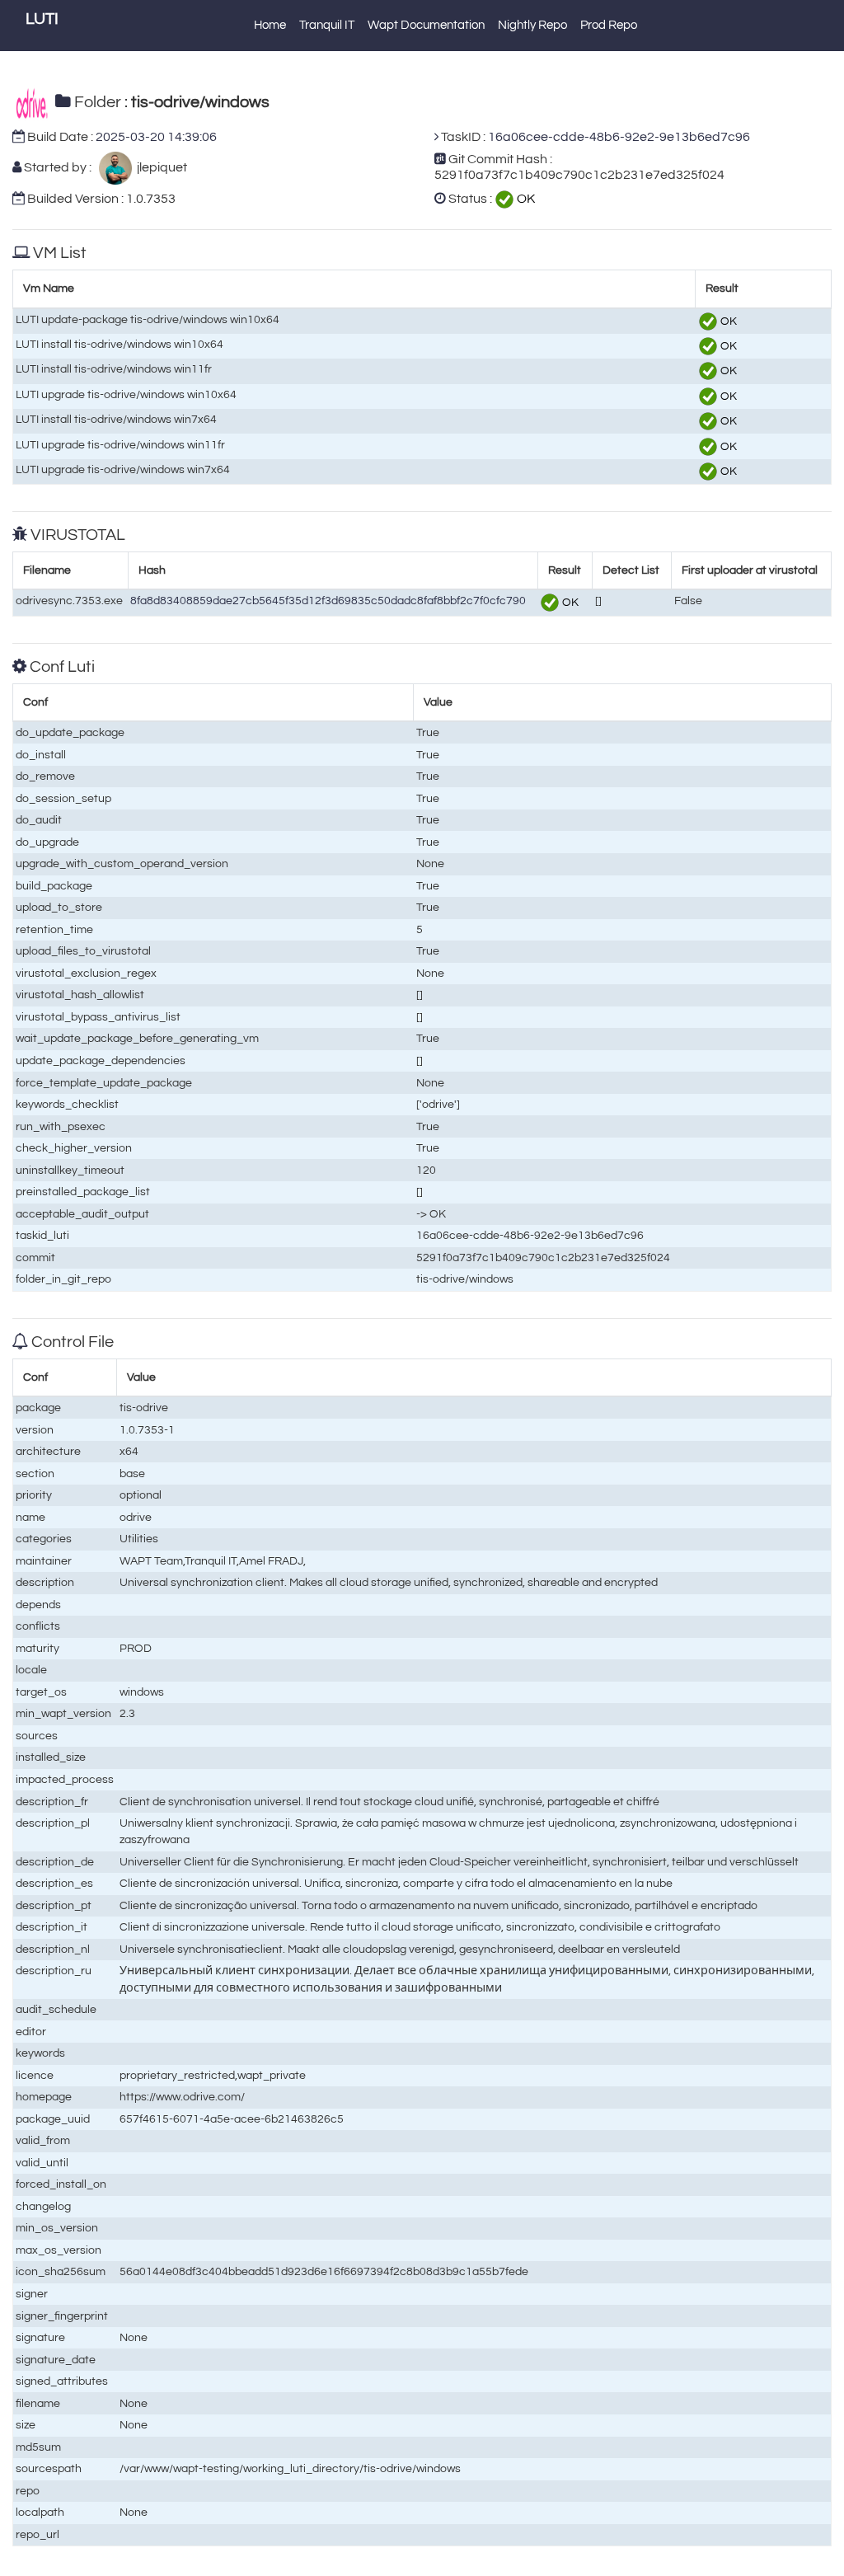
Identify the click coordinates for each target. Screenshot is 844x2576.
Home (270, 25)
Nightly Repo (532, 25)
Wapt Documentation (426, 25)
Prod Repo (609, 25)
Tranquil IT (327, 25)
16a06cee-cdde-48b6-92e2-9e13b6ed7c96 (619, 137)
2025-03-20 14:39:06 (156, 137)
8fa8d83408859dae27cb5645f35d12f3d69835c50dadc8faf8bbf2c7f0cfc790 (328, 601)
